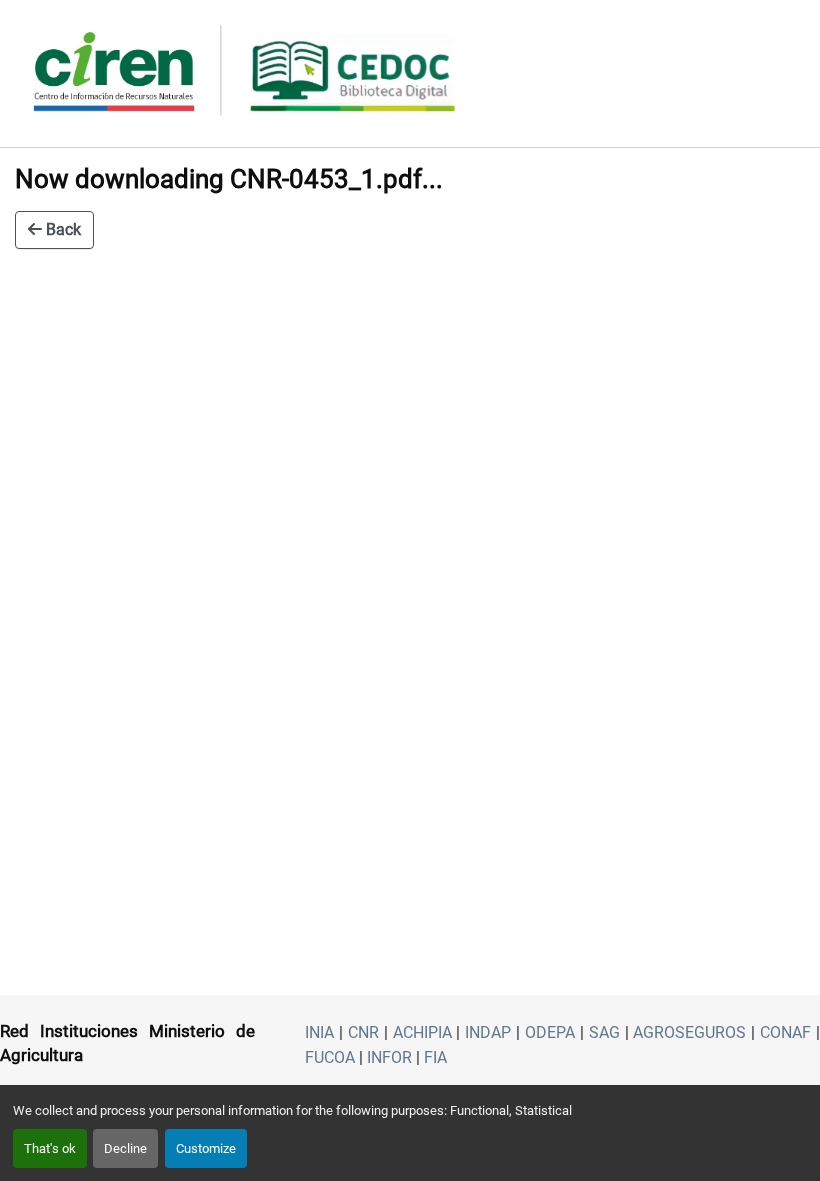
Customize (206, 1148)
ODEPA (550, 1032)
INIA (319, 1032)
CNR (363, 1032)
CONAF (785, 1032)
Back (61, 229)
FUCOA (330, 1057)
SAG (604, 1032)
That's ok (50, 1148)
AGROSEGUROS (689, 1032)
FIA (435, 1057)
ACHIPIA (422, 1032)
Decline (125, 1148)
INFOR (389, 1057)
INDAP (488, 1032)
